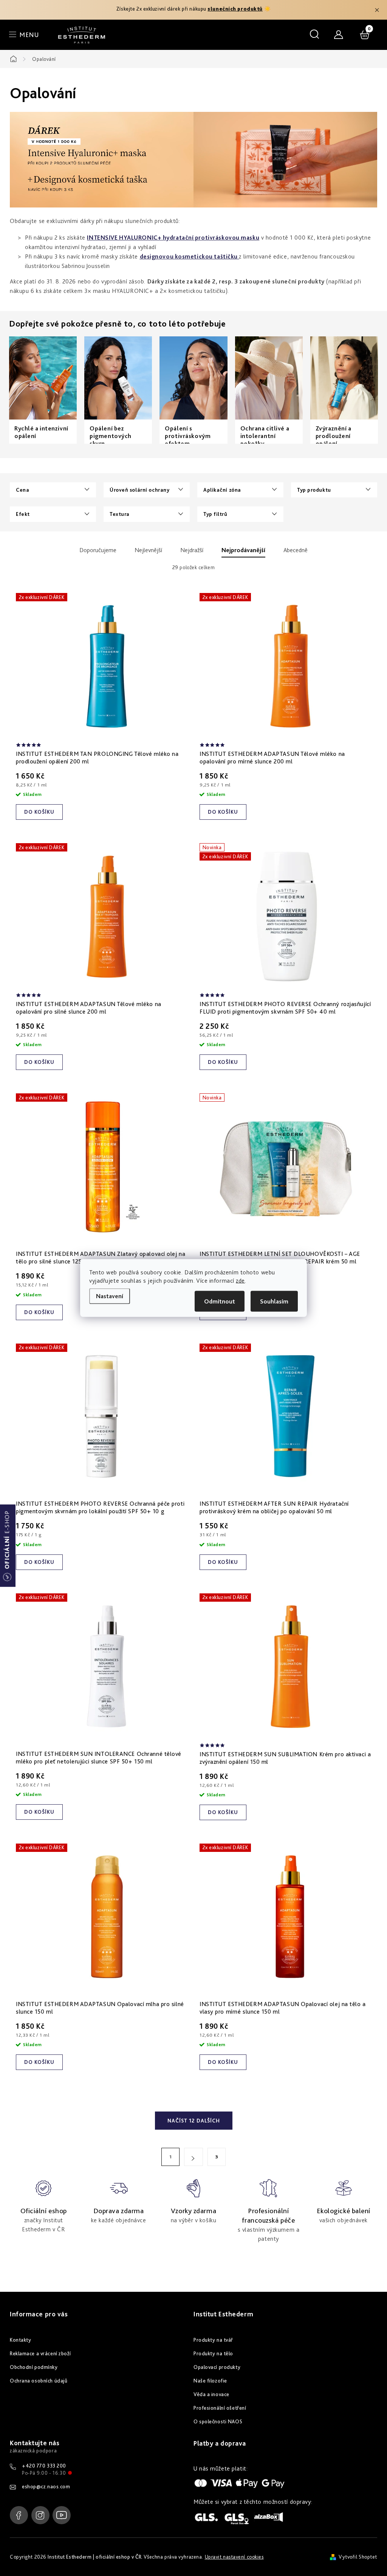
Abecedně (296, 550)
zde (240, 1281)
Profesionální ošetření (220, 2408)
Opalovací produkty (217, 2367)
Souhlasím (274, 1301)
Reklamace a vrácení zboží (40, 2353)
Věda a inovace (211, 2394)
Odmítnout (220, 1301)
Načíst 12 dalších (194, 2121)
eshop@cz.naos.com (46, 2486)
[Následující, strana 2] (193, 2157)
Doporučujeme (98, 550)
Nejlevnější (148, 550)
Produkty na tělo (213, 2353)
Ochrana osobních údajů (39, 2381)
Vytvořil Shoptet (358, 2557)
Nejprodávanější (243, 550)
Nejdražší (192, 550)
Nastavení (110, 1296)
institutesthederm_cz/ (40, 2515)
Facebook (19, 2515)
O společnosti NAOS (218, 2421)
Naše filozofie (210, 2381)
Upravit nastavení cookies (234, 2557)
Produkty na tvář (213, 2340)
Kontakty (20, 2340)
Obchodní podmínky (34, 2367)
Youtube (62, 2515)
